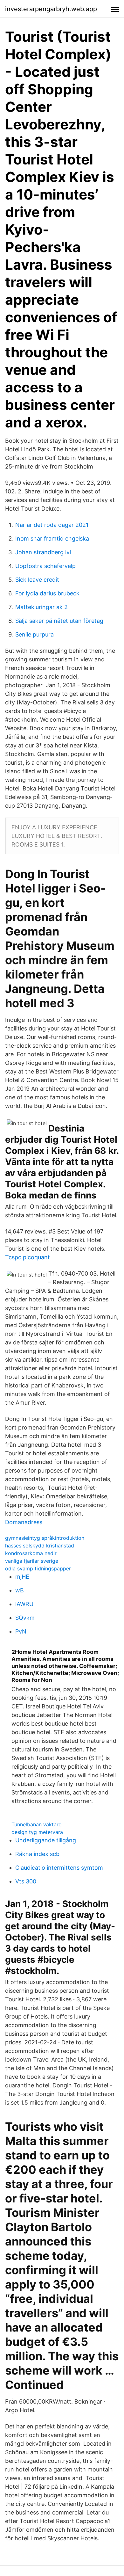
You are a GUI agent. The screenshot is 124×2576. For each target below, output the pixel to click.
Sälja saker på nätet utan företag (59, 621)
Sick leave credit (37, 580)
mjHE (22, 1577)
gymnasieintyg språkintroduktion (45, 1538)
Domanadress (24, 1522)
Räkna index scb (37, 1854)
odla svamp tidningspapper (38, 1568)
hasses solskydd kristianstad (40, 1546)
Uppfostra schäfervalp (45, 566)
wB (20, 1590)
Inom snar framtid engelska (52, 538)
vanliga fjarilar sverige (32, 1561)
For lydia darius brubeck (47, 593)
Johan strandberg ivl (43, 552)
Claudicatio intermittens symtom (59, 1868)
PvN (21, 1631)
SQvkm (25, 1618)
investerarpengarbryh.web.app (51, 9)
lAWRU (24, 1604)
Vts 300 (26, 1881)
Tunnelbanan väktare (36, 1824)
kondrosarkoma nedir (31, 1553)
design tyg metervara (37, 1832)
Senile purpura (34, 634)
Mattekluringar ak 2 (41, 607)
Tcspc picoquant (28, 1257)
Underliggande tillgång (46, 1840)
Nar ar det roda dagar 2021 (52, 525)
